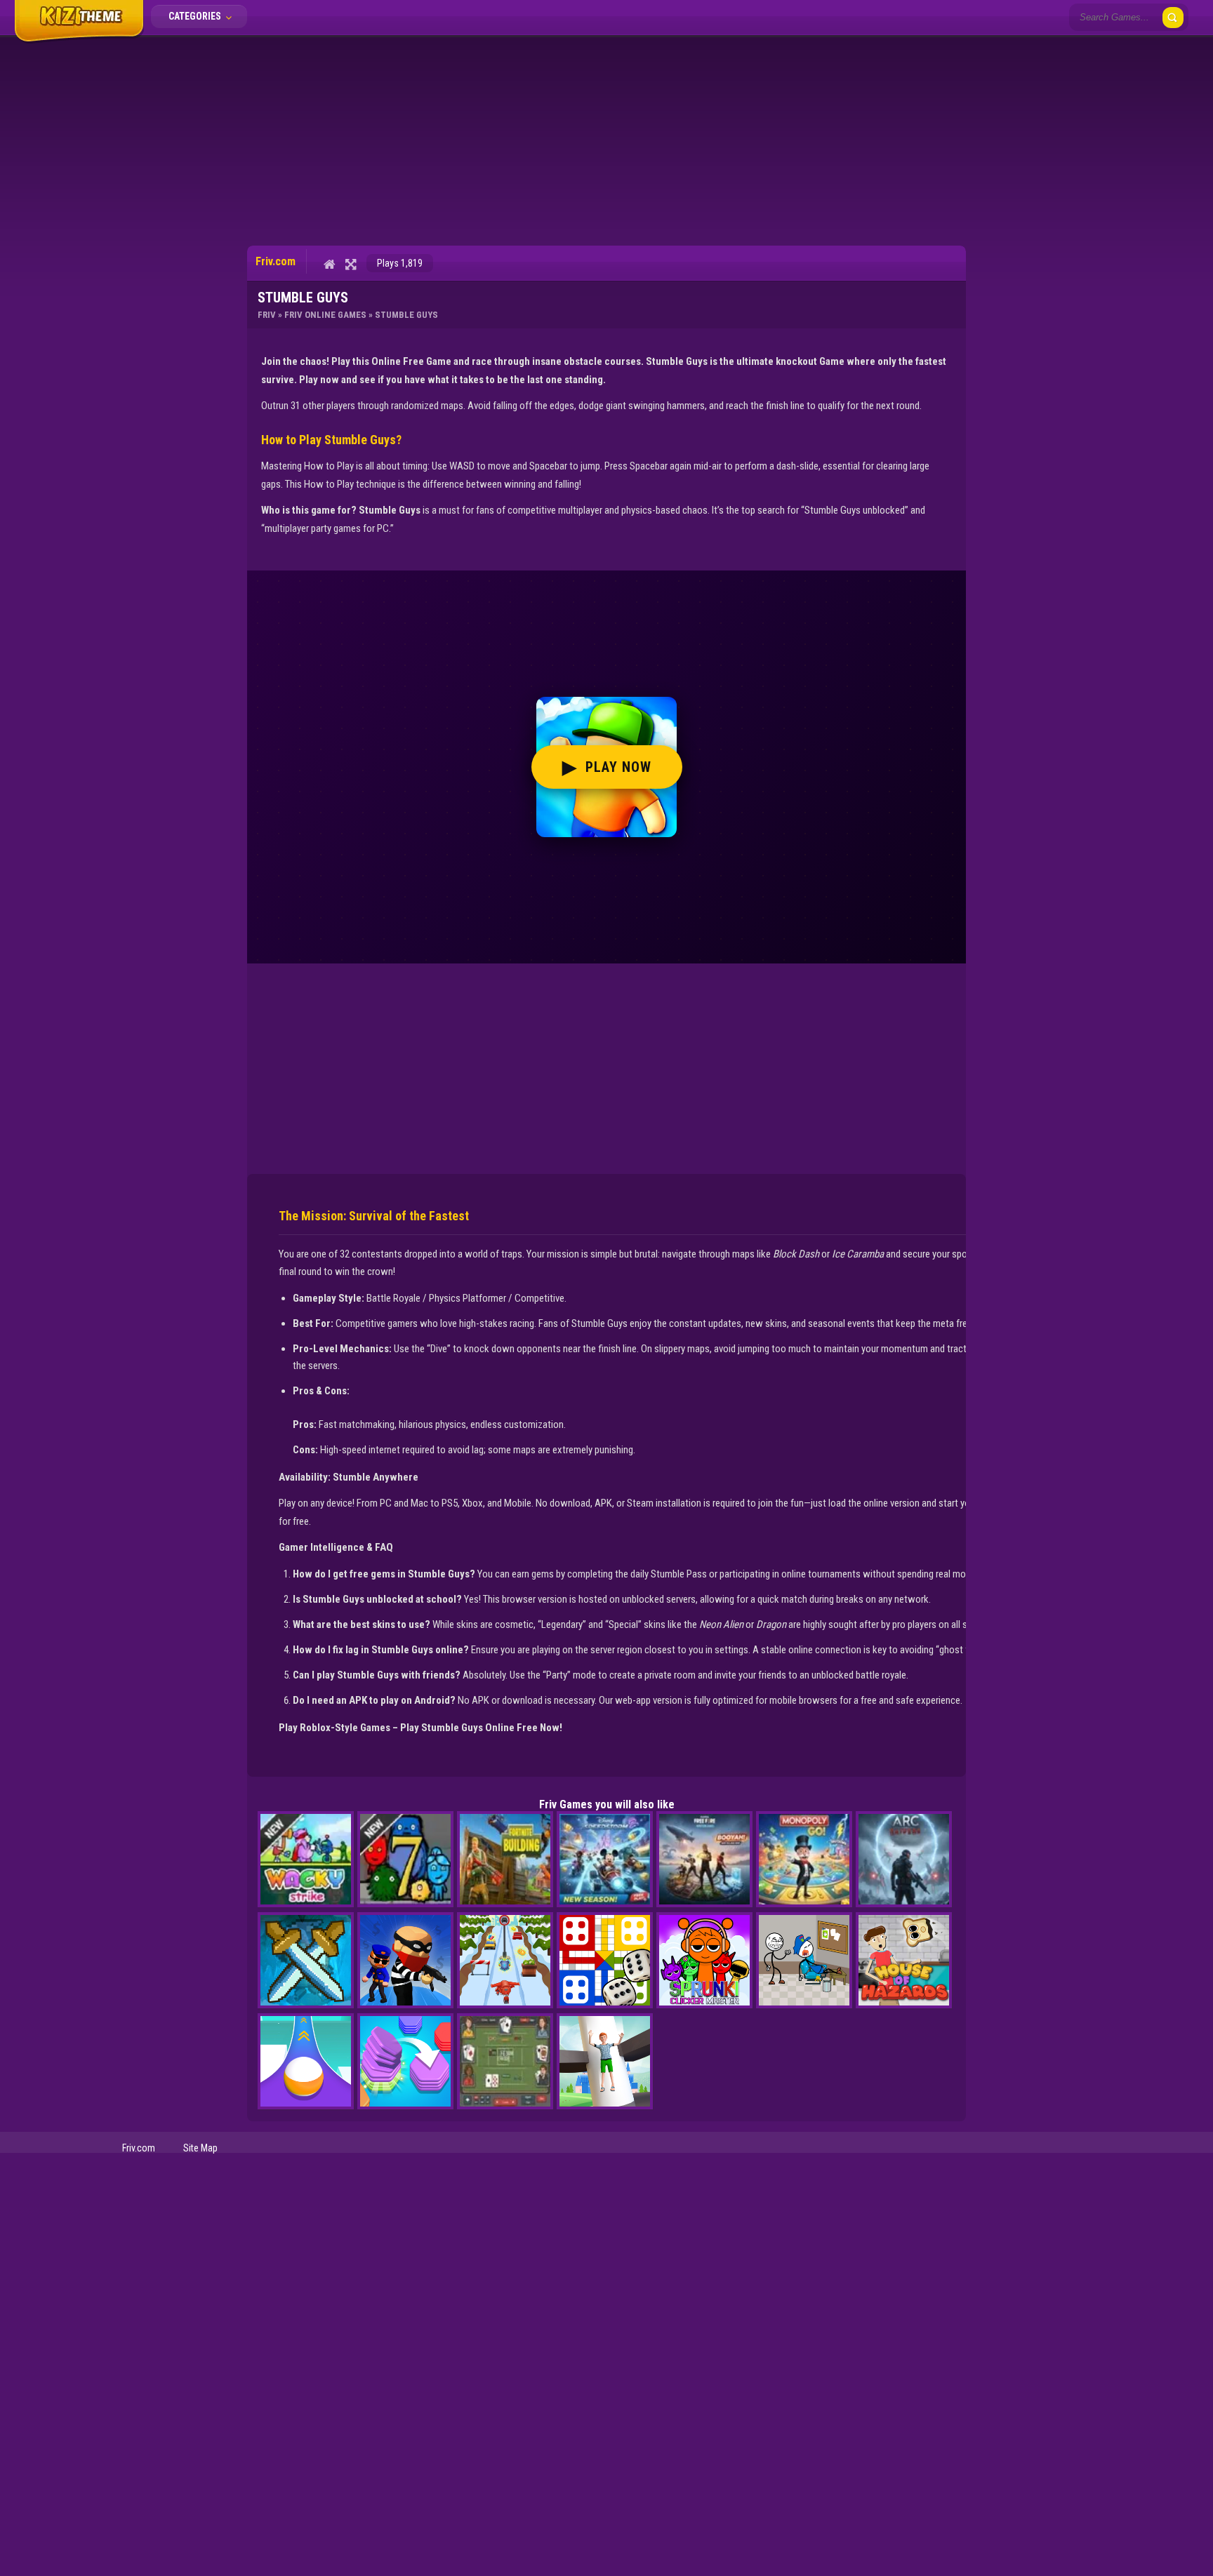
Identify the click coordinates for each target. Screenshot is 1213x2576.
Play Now (607, 767)
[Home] (330, 264)
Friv (267, 315)
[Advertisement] (606, 140)
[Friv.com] (79, 41)
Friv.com (139, 2148)
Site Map (200, 2148)
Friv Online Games (325, 315)
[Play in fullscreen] (351, 264)
